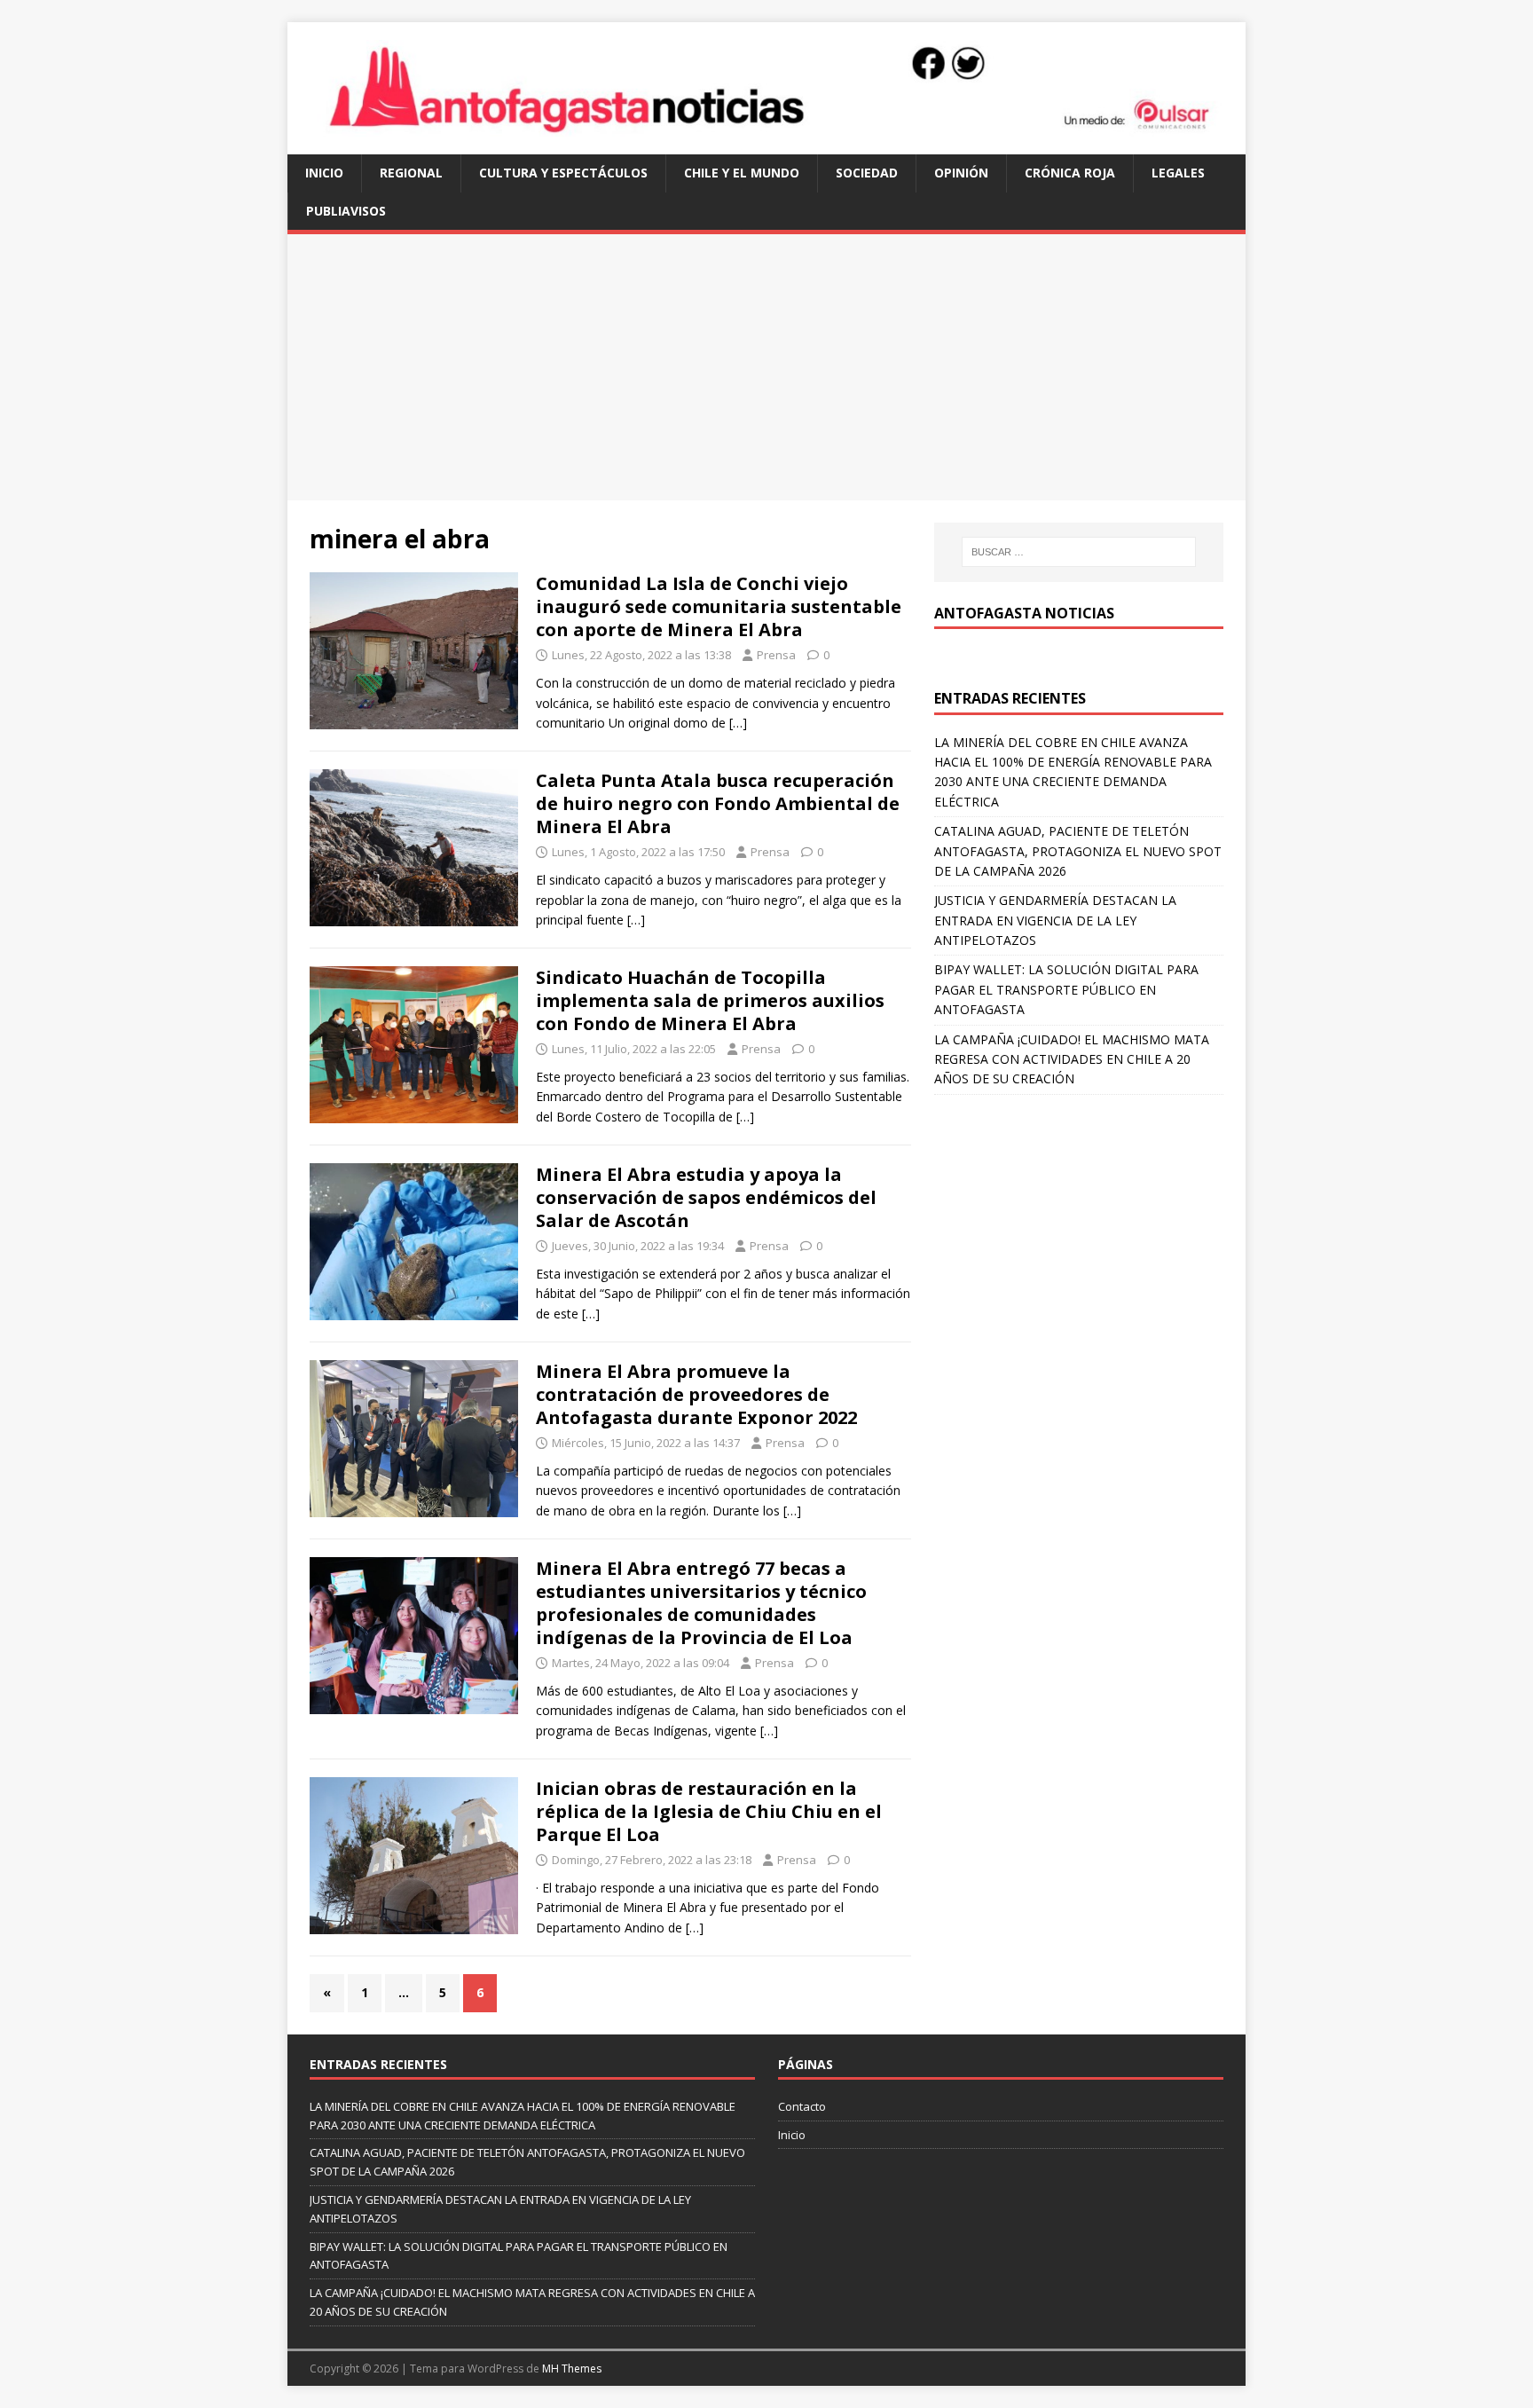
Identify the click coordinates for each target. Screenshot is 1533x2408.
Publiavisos (346, 211)
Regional (411, 173)
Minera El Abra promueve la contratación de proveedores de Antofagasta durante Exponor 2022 (696, 1394)
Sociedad (867, 173)
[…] (738, 723)
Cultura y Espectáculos (563, 173)
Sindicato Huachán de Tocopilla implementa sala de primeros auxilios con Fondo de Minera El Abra (710, 1000)
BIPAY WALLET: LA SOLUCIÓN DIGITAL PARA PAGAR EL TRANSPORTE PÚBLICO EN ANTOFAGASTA (1066, 989)
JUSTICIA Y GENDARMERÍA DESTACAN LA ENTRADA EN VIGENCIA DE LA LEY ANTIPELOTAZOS (1055, 920)
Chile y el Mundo (742, 173)
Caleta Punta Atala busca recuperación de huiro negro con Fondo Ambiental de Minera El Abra (718, 803)
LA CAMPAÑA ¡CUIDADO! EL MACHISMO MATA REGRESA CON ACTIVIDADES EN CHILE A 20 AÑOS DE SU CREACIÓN (1072, 1059)
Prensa (776, 655)
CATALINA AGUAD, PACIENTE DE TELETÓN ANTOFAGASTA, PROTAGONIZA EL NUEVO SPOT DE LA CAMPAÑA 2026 (1078, 851)
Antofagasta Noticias (1024, 613)
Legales (1178, 173)
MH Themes (572, 2369)
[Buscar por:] (1079, 552)
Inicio (324, 173)
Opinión (961, 173)
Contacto (802, 2106)
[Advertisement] (766, 367)
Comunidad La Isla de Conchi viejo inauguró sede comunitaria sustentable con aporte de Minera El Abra (719, 606)
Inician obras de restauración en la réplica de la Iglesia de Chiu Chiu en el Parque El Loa (709, 1811)
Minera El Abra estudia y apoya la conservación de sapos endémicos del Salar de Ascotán (706, 1197)
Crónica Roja (1070, 173)
